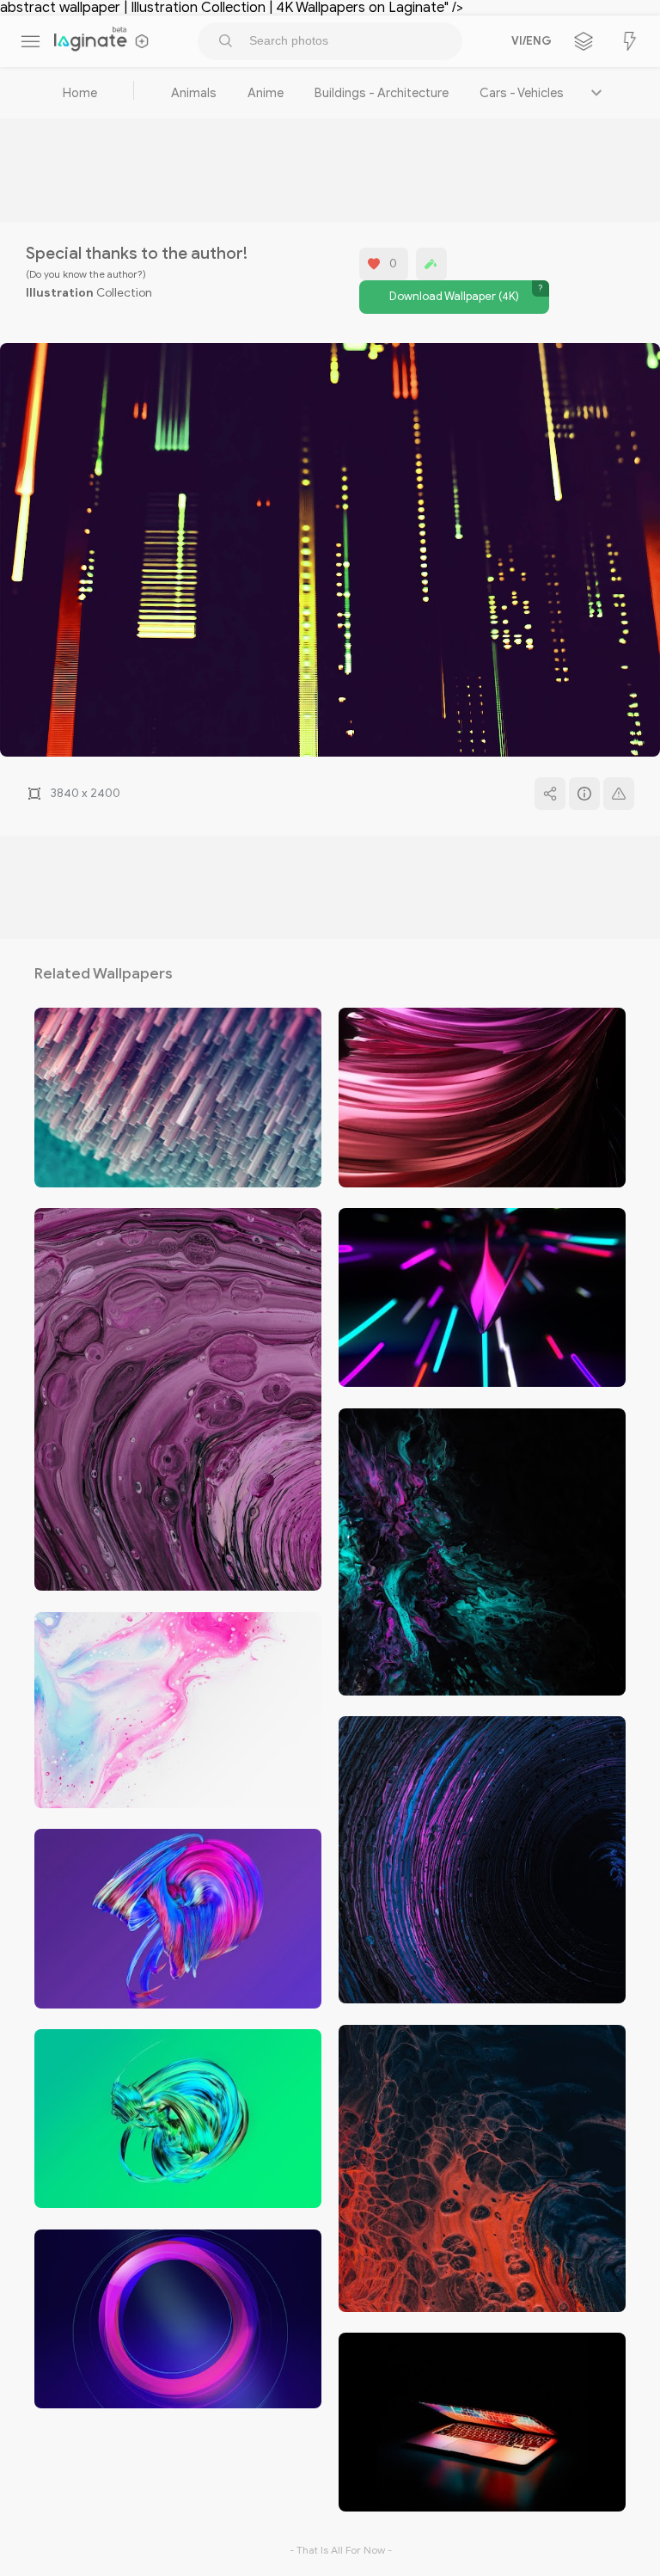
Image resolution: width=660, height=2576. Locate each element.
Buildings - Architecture (382, 93)
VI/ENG (529, 41)
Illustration (60, 293)
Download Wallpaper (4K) (454, 297)
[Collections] (584, 41)
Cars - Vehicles (522, 93)
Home (80, 93)
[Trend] (630, 41)
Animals (194, 93)
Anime (266, 93)
